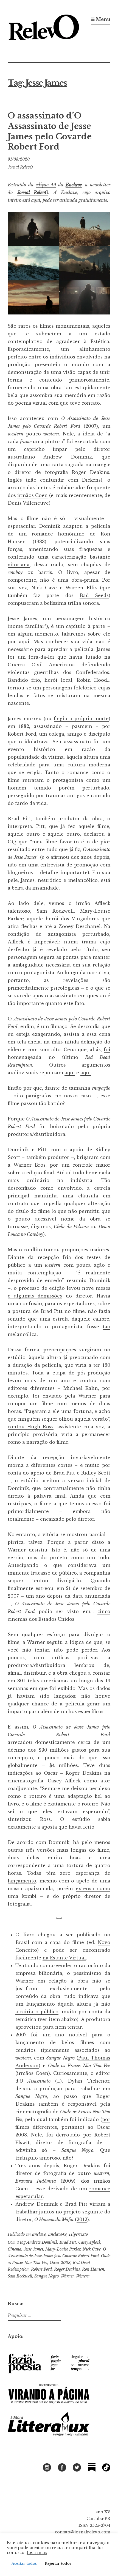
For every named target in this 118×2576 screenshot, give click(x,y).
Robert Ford (41, 2269)
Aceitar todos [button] (24, 2563)
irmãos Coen (33, 495)
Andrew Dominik (42, 2242)
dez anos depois (90, 857)
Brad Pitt (68, 2242)
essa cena (99, 1034)
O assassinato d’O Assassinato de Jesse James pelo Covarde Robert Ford (50, 131)
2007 (91, 426)
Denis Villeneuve (28, 503)
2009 (68, 2181)
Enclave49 (57, 2234)
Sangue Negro (47, 2276)
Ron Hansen (93, 2269)
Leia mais (37, 2553)
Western (83, 2276)
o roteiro (35, 1796)
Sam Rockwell (20, 2276)
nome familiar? (28, 626)
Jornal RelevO (20, 167)
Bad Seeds (94, 595)
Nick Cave (92, 2249)
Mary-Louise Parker (63, 2249)
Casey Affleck (89, 2242)
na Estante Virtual (64, 1958)
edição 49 (46, 185)
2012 (82, 2219)
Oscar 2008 (60, 2263)
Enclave (74, 185)
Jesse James (33, 2249)
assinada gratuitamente (83, 200)
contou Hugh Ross (31, 1427)
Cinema (15, 2249)
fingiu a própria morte (81, 719)
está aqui (31, 200)
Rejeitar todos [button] (58, 2563)
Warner (67, 2276)
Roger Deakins (91, 472)
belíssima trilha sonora (72, 603)
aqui (70, 1073)
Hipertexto (78, 2234)
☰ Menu (101, 19)
